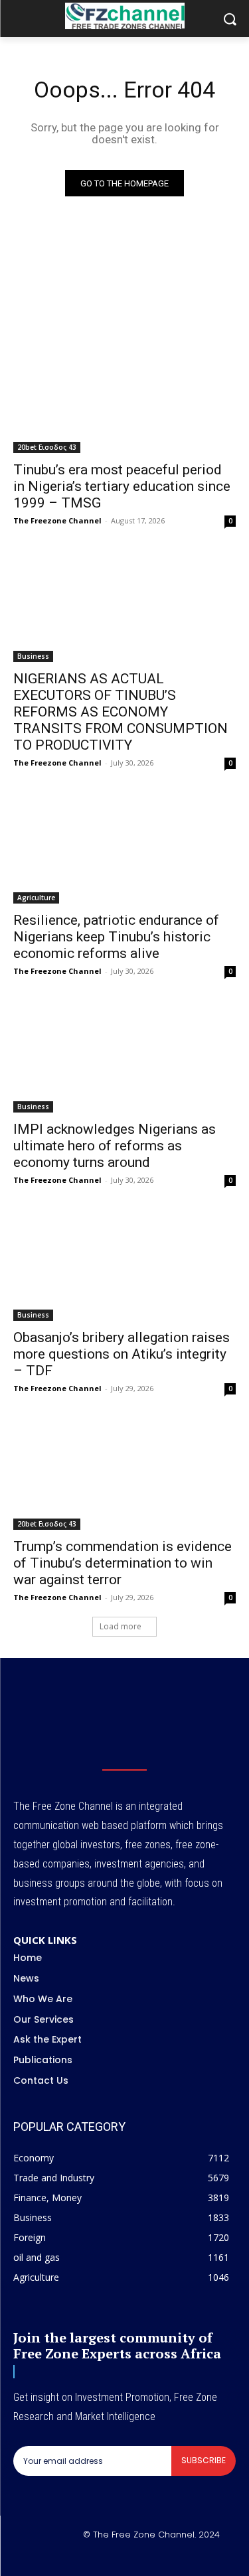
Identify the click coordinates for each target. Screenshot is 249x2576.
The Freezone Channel (57, 520)
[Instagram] (109, 2557)
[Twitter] (141, 2557)
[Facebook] (78, 2557)
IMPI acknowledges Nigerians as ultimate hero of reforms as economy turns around (115, 1146)
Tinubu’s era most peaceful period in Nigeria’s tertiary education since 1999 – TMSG (122, 486)
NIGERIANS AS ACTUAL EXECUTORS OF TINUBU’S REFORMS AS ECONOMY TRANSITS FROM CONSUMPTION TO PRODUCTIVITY (121, 712)
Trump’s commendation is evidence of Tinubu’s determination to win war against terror (123, 1563)
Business (33, 656)
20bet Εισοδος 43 (47, 447)
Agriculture (36, 898)
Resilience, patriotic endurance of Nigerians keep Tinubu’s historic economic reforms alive (116, 937)
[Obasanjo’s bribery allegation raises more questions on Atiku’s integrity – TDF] (124, 1266)
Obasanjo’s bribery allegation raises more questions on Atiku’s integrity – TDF (122, 1354)
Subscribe (204, 2460)
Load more (121, 1626)
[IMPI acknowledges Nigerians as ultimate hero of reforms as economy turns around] (124, 1057)
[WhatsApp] (172, 2557)
